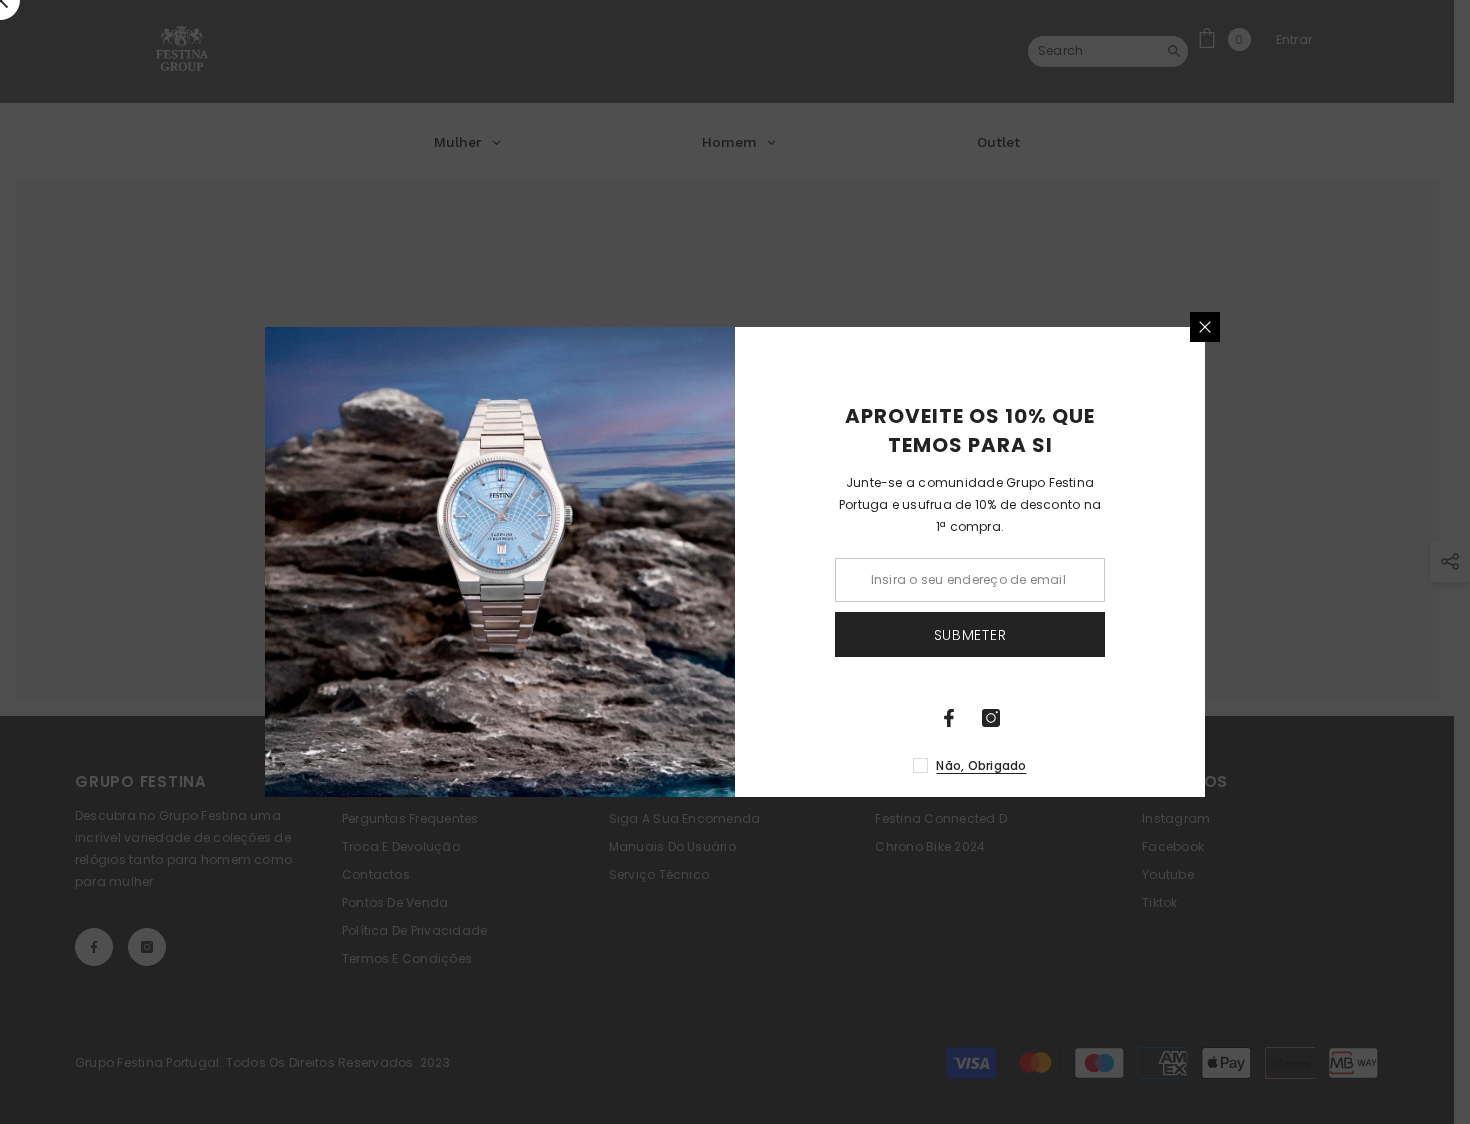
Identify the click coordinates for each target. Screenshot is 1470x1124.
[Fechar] (1205, 327)
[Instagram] (991, 718)
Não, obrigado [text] (981, 765)
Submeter (970, 635)
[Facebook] (949, 718)
